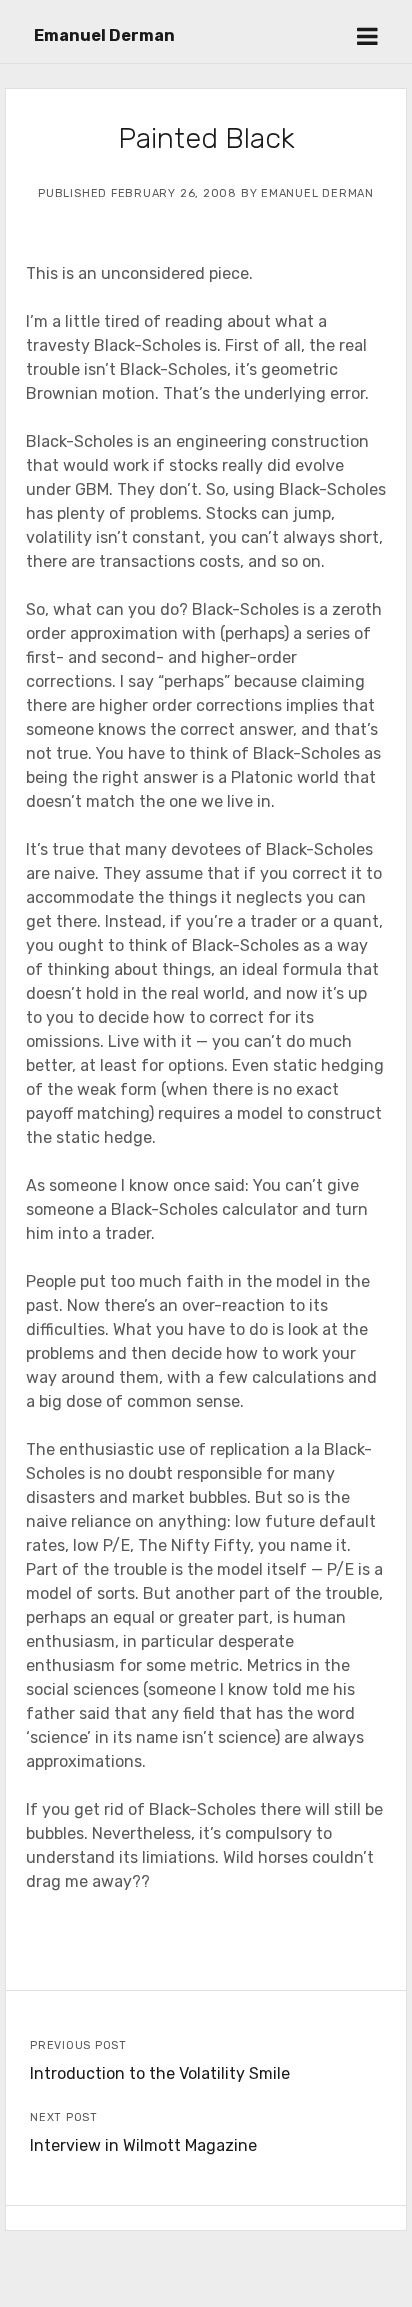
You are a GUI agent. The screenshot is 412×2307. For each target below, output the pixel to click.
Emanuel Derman (104, 35)
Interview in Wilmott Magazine (143, 2145)
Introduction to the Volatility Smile (160, 2073)
